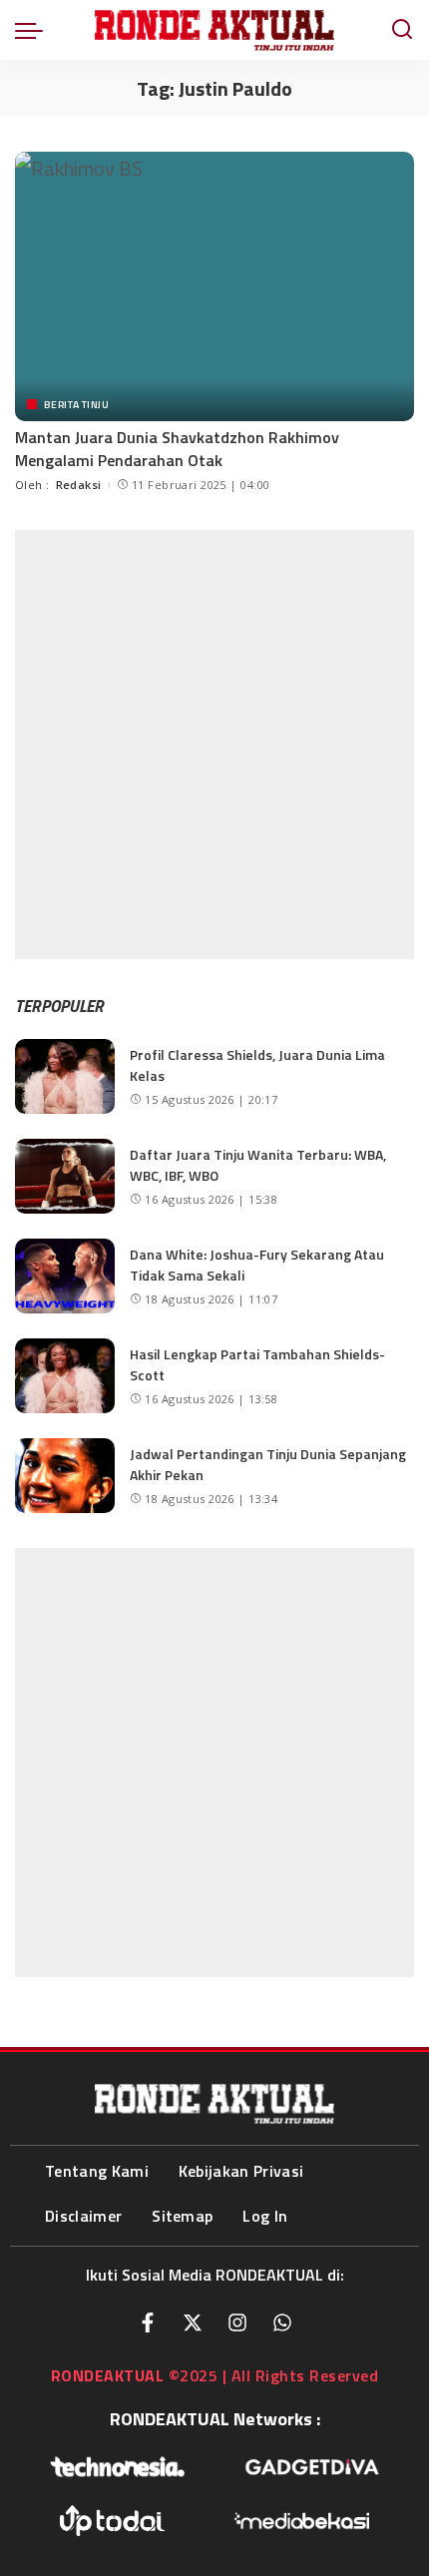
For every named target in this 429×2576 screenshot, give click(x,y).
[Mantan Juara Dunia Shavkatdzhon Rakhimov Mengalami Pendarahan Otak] (214, 286)
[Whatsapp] (282, 2322)
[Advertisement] (214, 745)
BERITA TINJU (76, 404)
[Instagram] (237, 2322)
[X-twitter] (193, 2322)
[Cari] (402, 30)
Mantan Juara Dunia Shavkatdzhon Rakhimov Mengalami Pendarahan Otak (177, 448)
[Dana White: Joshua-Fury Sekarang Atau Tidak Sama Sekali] (65, 1276)
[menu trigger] (34, 30)
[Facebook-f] (148, 2322)
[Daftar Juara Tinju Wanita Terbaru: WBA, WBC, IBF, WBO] (65, 1176)
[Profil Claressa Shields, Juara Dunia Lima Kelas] (65, 1076)
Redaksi (79, 485)
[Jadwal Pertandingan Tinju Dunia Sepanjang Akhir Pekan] (65, 1476)
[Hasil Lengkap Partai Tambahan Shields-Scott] (65, 1376)
